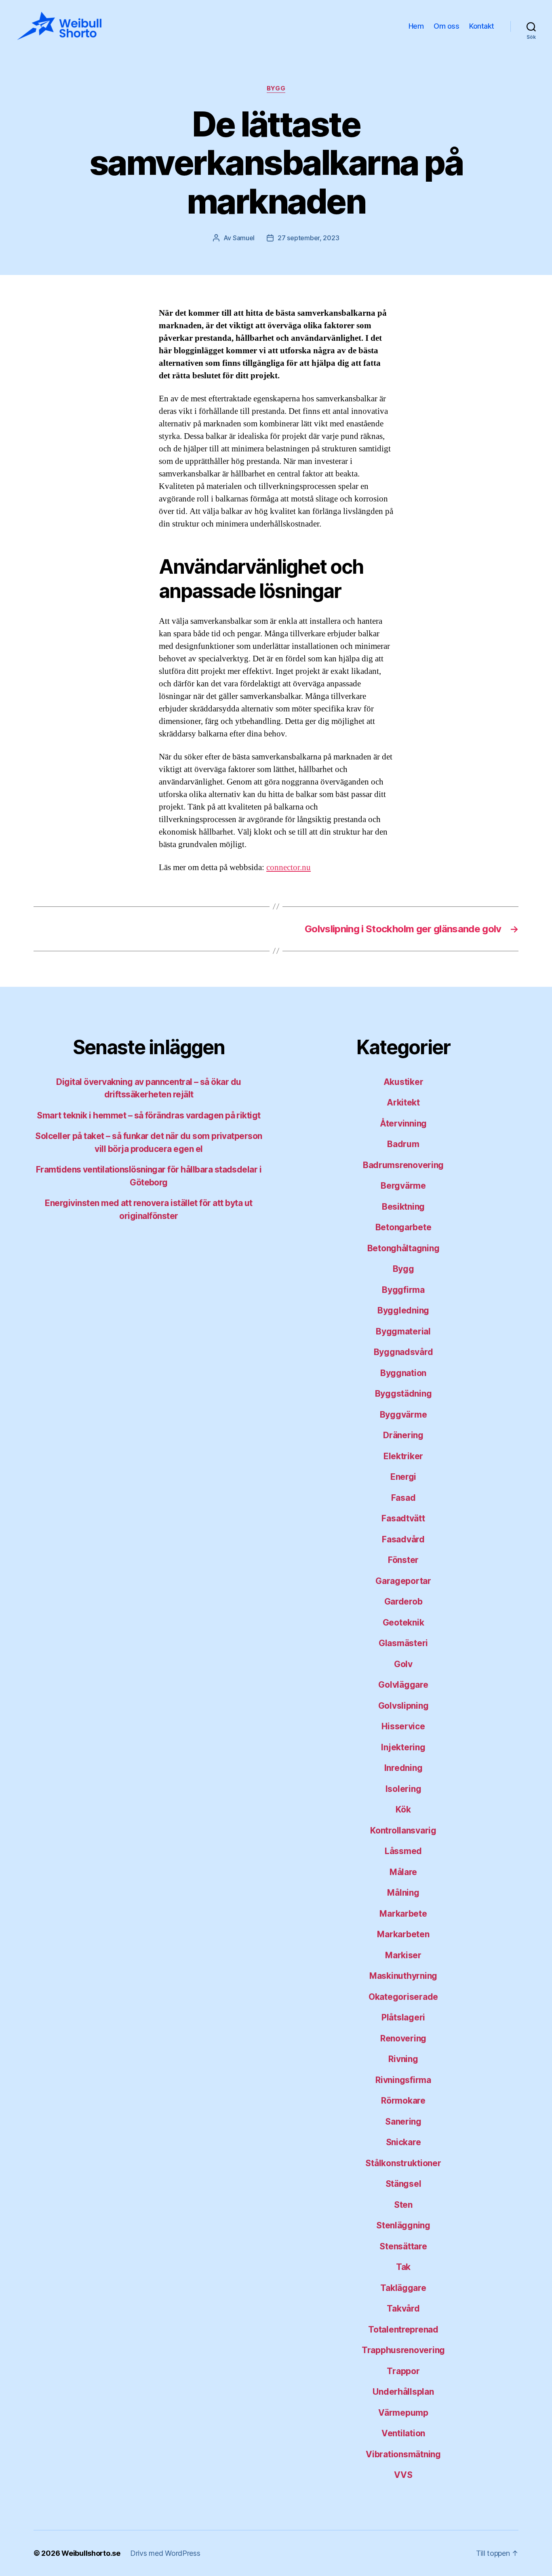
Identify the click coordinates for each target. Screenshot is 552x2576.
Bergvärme (403, 1186)
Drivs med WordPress (165, 2553)
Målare (403, 1872)
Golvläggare (403, 1685)
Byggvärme (403, 1415)
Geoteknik (403, 1623)
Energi (403, 1477)
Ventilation (403, 2433)
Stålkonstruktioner (403, 2163)
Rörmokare (403, 2101)
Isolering (403, 1789)
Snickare (403, 2142)
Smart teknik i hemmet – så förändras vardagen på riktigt (149, 1115)
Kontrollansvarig (403, 1830)
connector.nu (289, 867)
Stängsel (403, 2184)
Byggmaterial (403, 1331)
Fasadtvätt (403, 1518)
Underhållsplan (403, 2392)
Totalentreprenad (403, 2330)
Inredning (403, 1768)
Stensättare (403, 2246)
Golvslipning (403, 1706)
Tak (403, 2267)
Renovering (403, 2038)
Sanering (403, 2122)
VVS (403, 2475)
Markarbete (403, 1914)
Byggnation (403, 1373)
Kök (403, 1809)
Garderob (403, 1602)
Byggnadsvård (403, 1352)
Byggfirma (403, 1290)
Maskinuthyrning (403, 1976)
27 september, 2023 (308, 238)
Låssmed (403, 1851)
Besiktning (403, 1207)
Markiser (403, 1955)
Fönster (403, 1560)
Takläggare (403, 2288)
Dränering (403, 1435)
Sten (403, 2205)
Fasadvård (403, 1539)
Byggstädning (403, 1394)
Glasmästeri (403, 1643)
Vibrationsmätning (403, 2454)
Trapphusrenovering (403, 2350)
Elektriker (403, 1456)
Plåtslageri (403, 2017)
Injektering (403, 1747)
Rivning (403, 2059)
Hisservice (403, 1726)
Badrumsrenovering (403, 1165)
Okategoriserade (403, 1997)
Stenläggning (403, 2225)
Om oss (446, 26)
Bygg (276, 88)
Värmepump (403, 2413)
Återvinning (403, 1123)
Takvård (403, 2309)
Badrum (403, 1144)
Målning (403, 1893)
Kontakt (482, 26)
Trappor (403, 2371)
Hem (416, 26)
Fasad (403, 1498)
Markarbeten (403, 1934)
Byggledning (403, 1310)
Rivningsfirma (403, 2080)
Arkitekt (403, 1102)
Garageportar (403, 1581)
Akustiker (403, 1082)
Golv (403, 1664)
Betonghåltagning (403, 1248)
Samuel (244, 238)
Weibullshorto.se (91, 2553)
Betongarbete (403, 1227)
